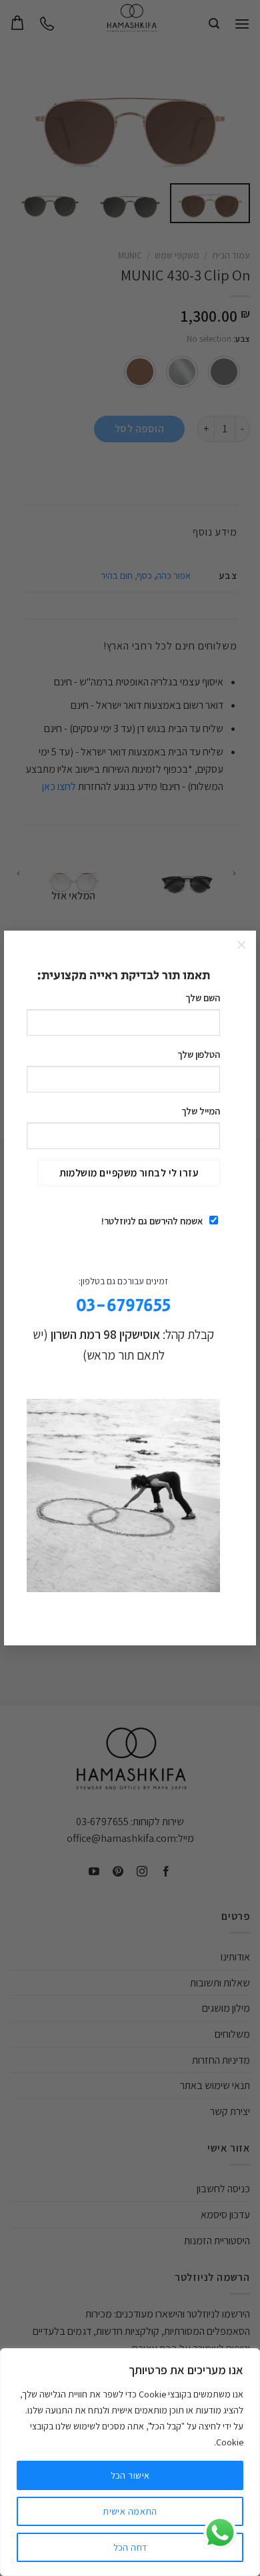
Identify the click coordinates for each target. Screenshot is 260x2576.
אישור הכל (130, 2475)
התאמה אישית (130, 2511)
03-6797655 (123, 1306)
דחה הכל (130, 2547)
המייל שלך (201, 1111)
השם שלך (203, 998)
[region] (130, 2462)
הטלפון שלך (199, 1054)
